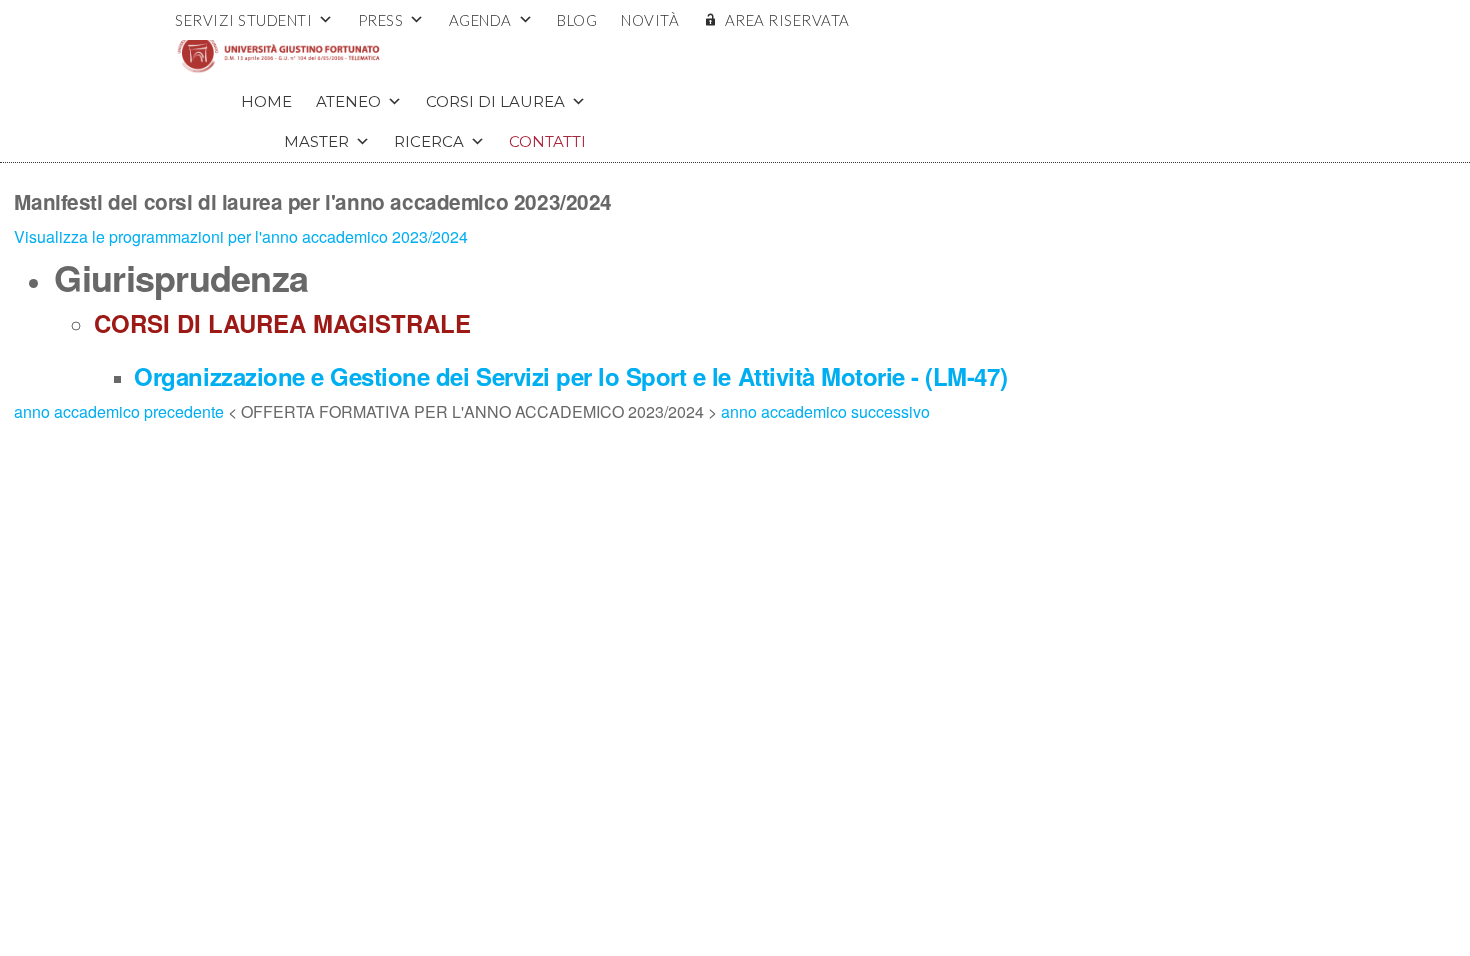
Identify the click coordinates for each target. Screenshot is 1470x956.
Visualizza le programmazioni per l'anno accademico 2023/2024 (241, 236)
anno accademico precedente (121, 411)
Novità (650, 20)
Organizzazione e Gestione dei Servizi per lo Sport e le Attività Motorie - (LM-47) (570, 376)
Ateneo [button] (348, 101)
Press (381, 20)
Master (316, 141)
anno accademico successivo (825, 411)
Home (266, 101)
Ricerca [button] (429, 141)
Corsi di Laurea (495, 101)
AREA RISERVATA (787, 20)
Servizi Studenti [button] (243, 20)
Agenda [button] (480, 20)
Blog (577, 20)
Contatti (547, 141)
